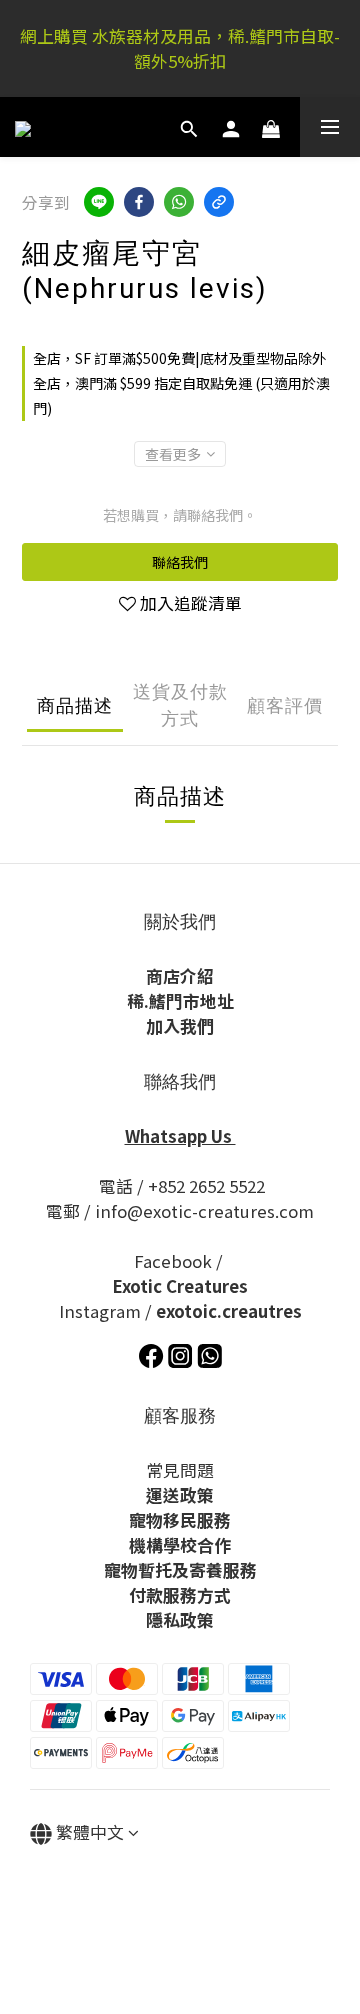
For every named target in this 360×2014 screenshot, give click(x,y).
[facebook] (139, 202)
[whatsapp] (179, 202)
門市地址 (200, 1001)
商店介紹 (180, 976)
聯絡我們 (180, 562)
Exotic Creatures (180, 1286)
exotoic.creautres (229, 1311)
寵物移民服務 (180, 1520)
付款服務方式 (180, 1595)
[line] (99, 202)
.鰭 (155, 1001)
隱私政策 (180, 1620)
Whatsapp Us (180, 1136)
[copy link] (219, 202)
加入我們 (180, 1026)
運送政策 (180, 1495)
